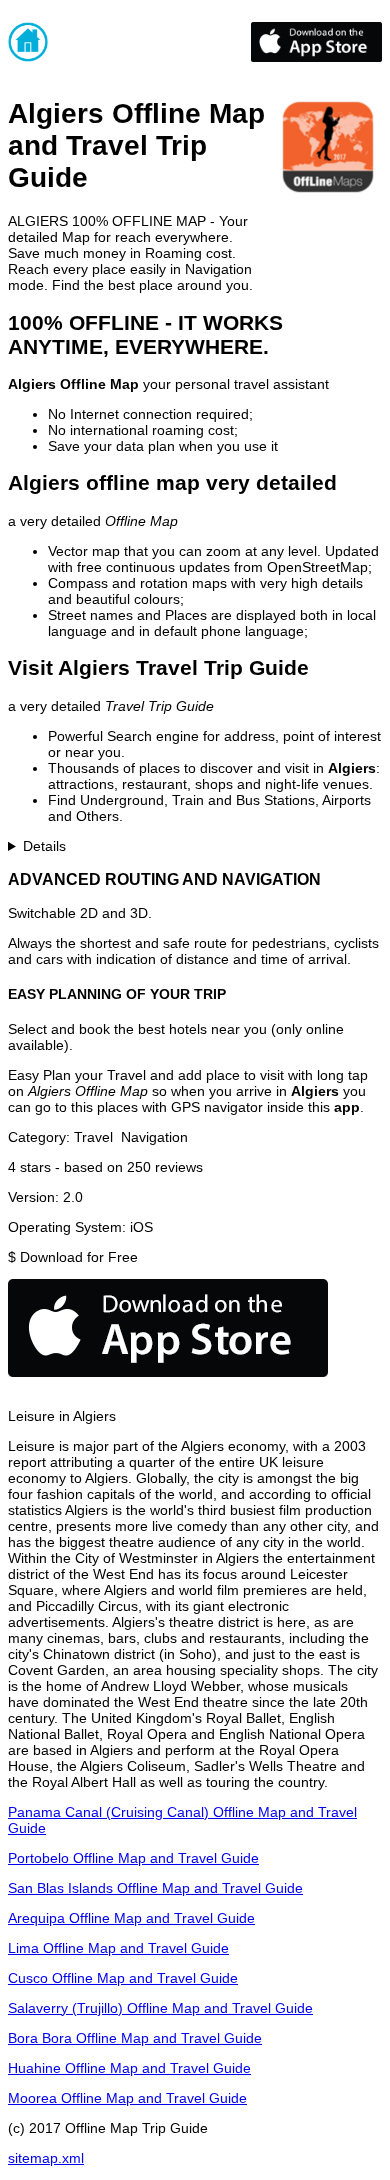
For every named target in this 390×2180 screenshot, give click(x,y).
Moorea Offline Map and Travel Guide (127, 2098)
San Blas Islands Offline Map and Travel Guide (155, 1888)
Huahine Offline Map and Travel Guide (129, 2068)
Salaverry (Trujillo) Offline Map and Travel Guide (160, 2008)
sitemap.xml (46, 2158)
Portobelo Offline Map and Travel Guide (133, 1858)
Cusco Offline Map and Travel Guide (123, 1978)
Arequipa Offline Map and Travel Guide (131, 1918)
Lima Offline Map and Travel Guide (118, 1948)
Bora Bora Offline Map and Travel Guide (135, 2038)
